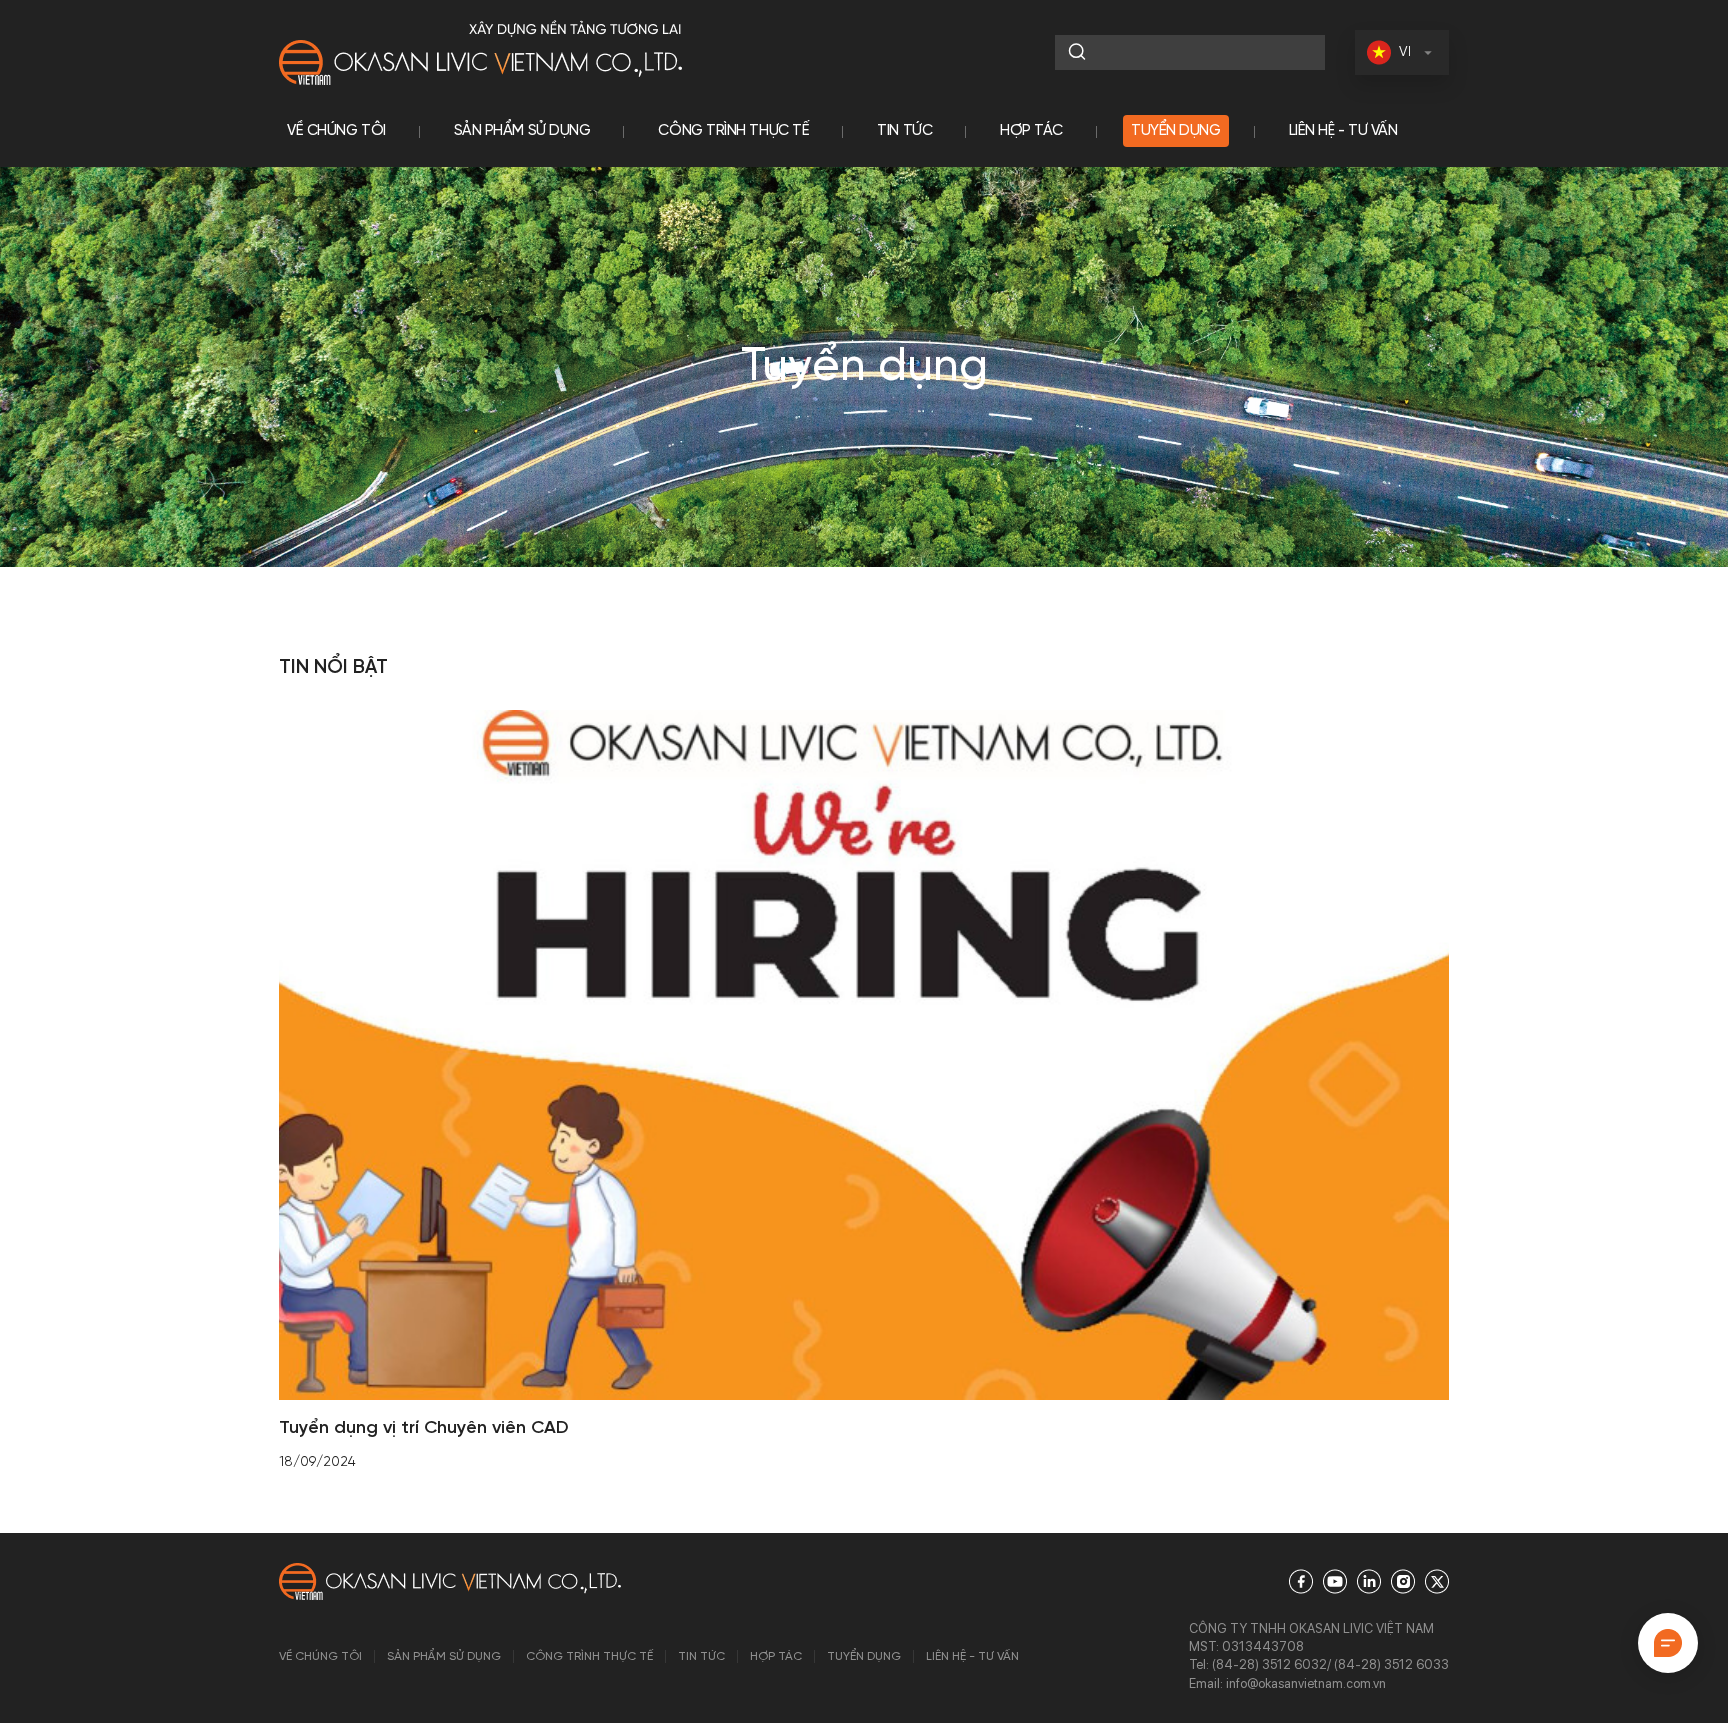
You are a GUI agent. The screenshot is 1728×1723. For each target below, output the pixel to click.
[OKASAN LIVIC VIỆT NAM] (480, 52)
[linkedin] (1369, 1581)
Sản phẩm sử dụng (522, 131)
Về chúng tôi (336, 131)
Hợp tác (1031, 131)
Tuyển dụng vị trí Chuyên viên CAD (424, 1428)
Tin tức (904, 131)
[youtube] (1335, 1581)
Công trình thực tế (733, 131)
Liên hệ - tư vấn (1343, 131)
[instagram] (1403, 1581)
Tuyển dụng (1176, 131)
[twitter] (1437, 1581)
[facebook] (1301, 1581)
